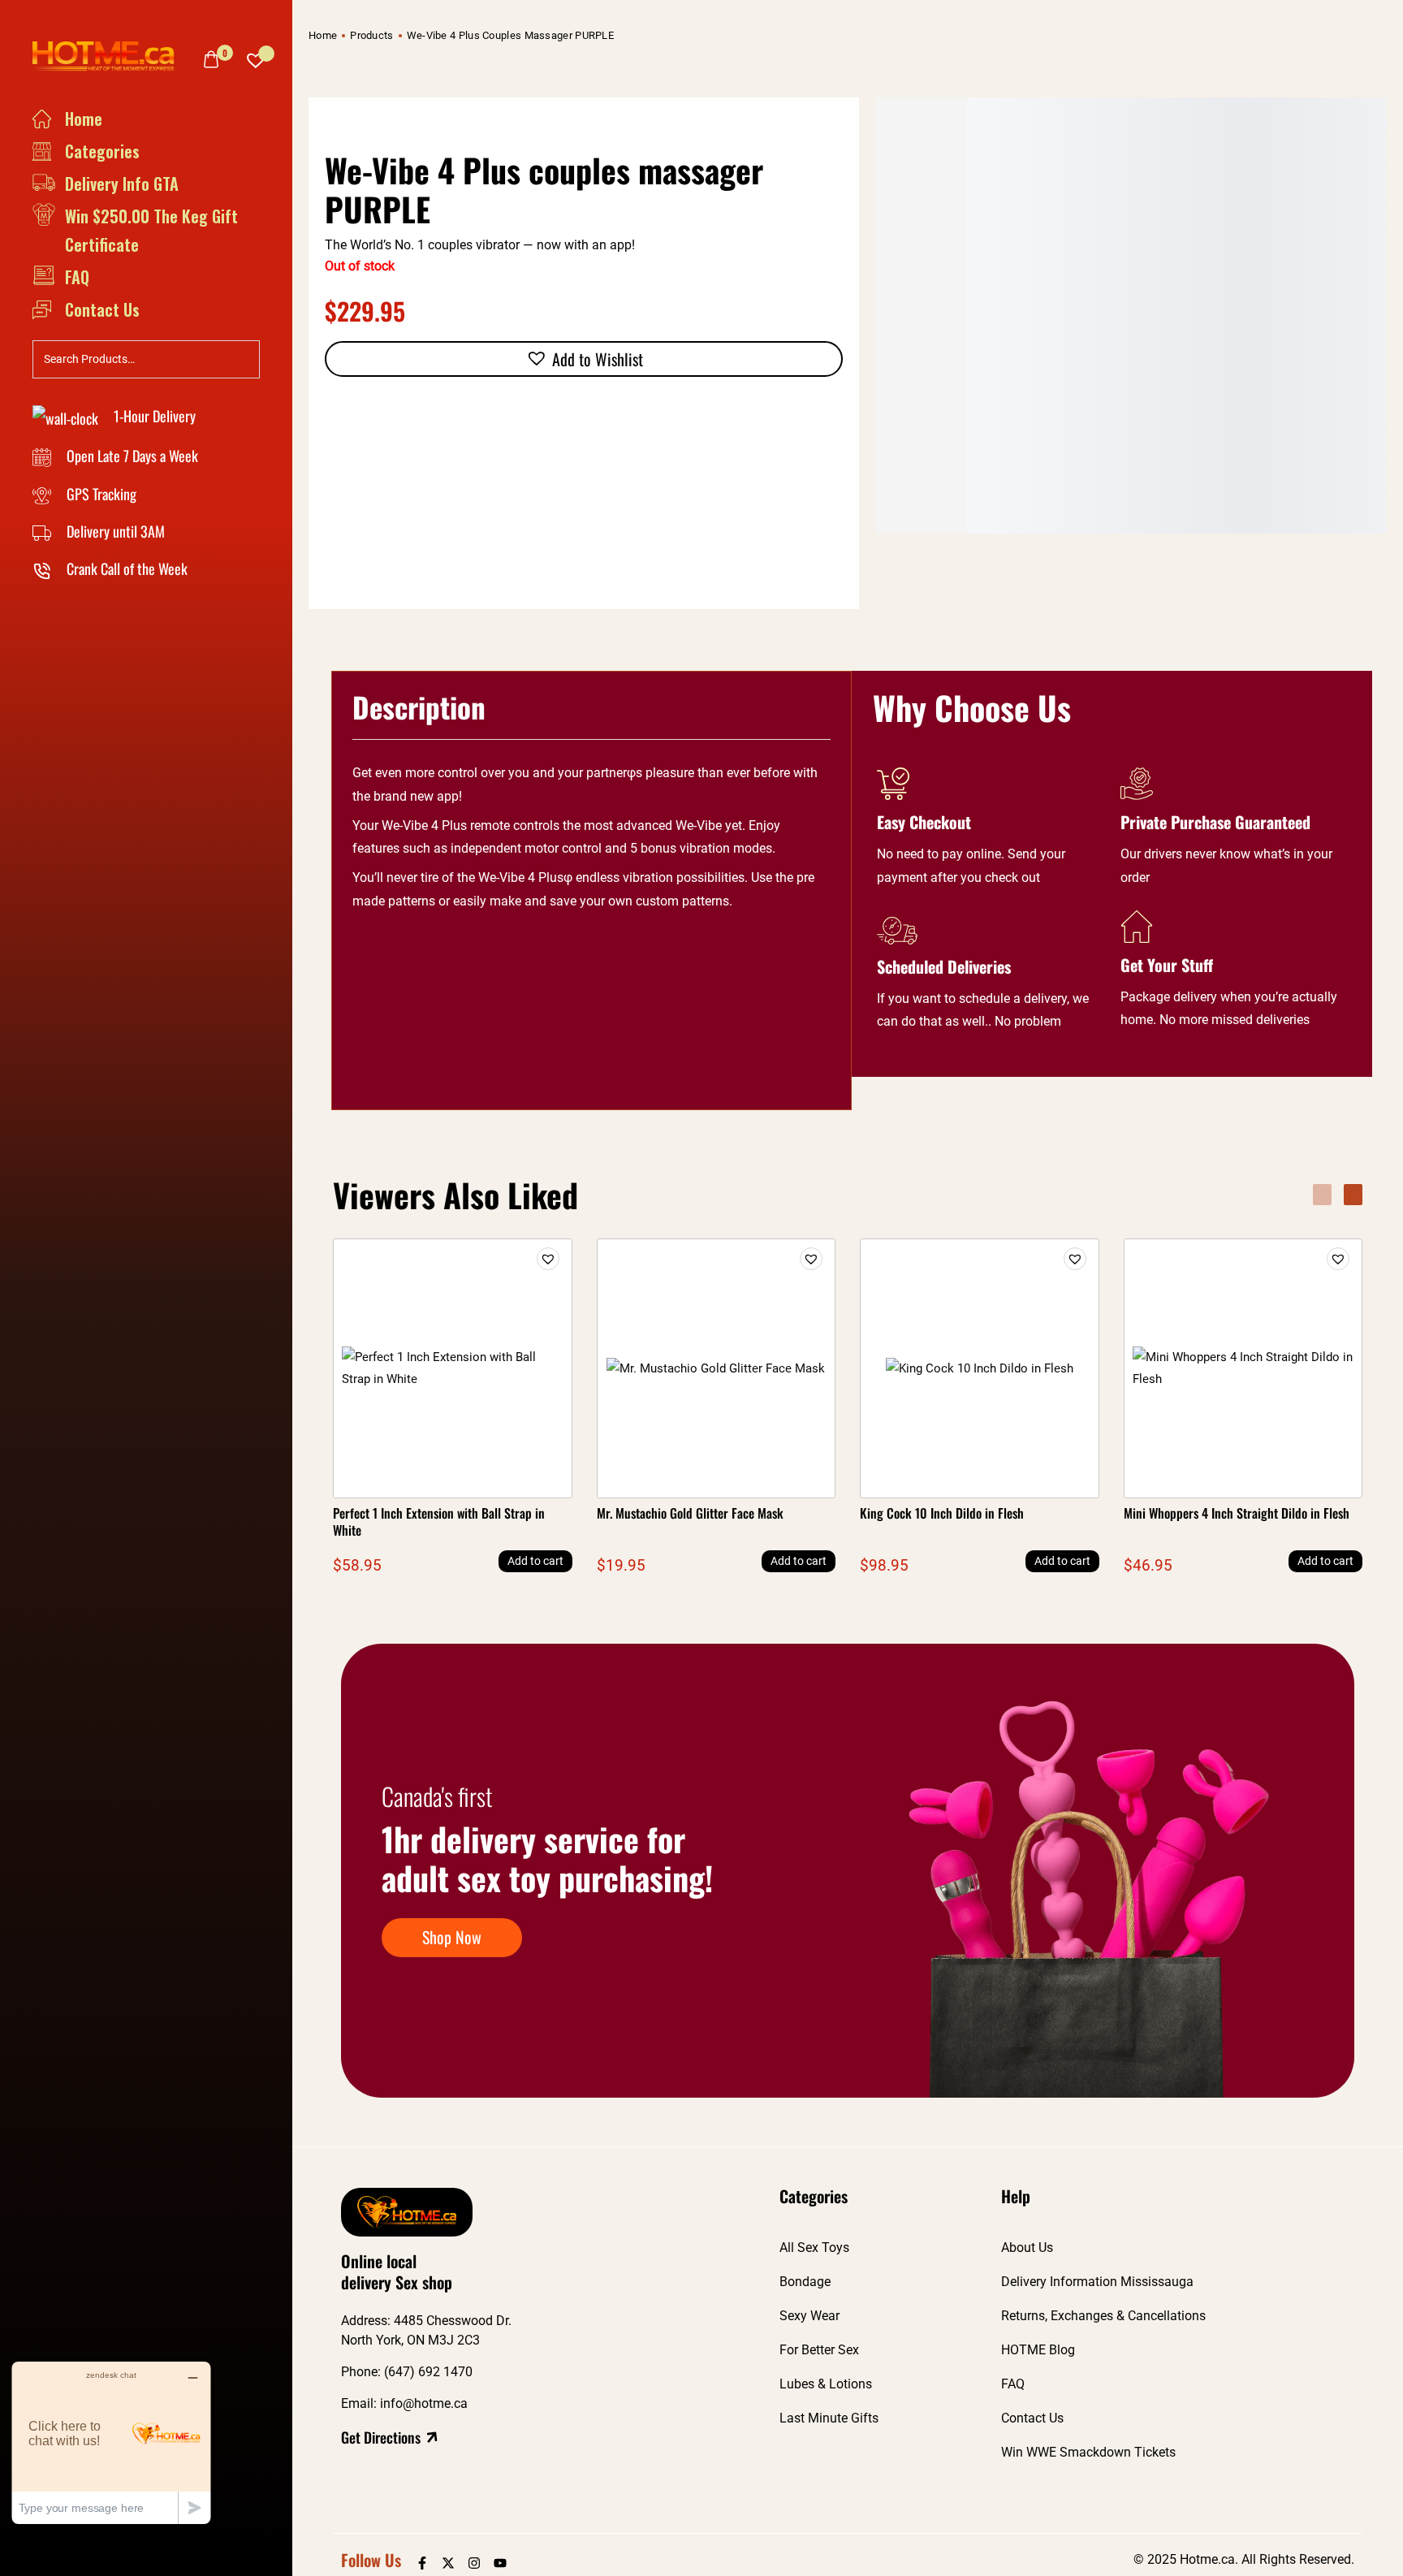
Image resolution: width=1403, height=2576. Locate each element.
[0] (211, 59)
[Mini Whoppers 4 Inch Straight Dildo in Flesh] (1243, 1368)
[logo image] (110, 55)
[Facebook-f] (422, 2563)
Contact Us (102, 309)
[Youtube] (500, 2563)
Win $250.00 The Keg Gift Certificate (151, 230)
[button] (584, 359)
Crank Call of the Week (125, 568)
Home (84, 119)
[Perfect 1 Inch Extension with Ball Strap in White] (453, 1368)
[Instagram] (474, 2563)
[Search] (243, 357)
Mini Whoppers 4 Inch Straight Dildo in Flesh (1237, 1513)
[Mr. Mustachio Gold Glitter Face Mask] (716, 1368)
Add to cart (535, 1561)
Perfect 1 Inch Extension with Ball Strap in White (439, 1521)
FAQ (77, 277)
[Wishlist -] (256, 56)
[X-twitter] (448, 2563)
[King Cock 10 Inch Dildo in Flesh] (980, 1368)
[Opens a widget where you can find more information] (111, 2442)
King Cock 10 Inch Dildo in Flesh (942, 1513)
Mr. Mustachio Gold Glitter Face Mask (690, 1513)
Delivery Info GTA (122, 184)
